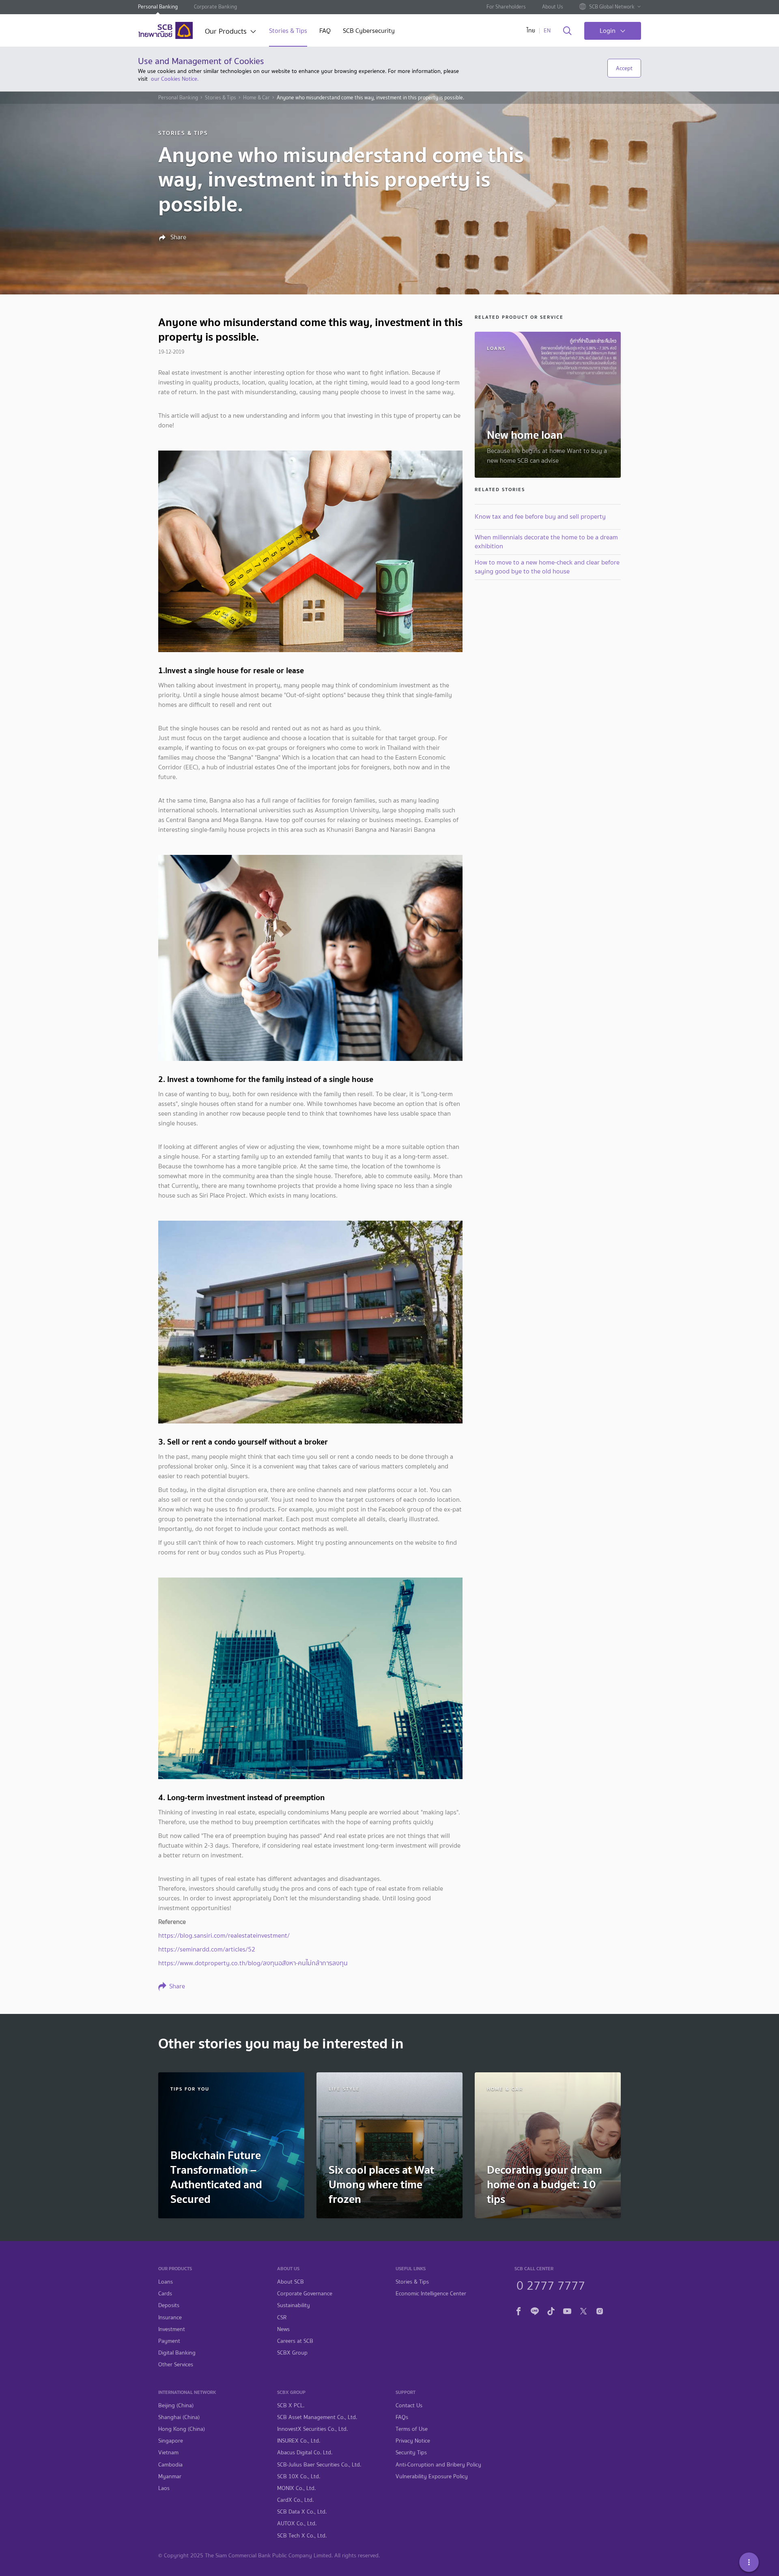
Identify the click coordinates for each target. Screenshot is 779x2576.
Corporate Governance (305, 2294)
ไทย (531, 31)
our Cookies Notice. (175, 79)
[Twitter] (583, 2310)
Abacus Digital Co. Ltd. (305, 2453)
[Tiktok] (551, 2310)
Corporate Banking (215, 7)
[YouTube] (567, 2310)
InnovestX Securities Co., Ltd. (312, 2429)
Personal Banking (158, 7)
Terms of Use (412, 2429)
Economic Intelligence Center (431, 2294)
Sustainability (294, 2305)
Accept (624, 68)
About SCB (291, 2282)
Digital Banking (177, 2353)
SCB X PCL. (291, 2405)
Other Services (176, 2365)
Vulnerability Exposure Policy (432, 2476)
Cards (165, 2294)
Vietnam (168, 2453)
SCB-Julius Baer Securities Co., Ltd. (319, 2465)
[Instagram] (600, 2310)
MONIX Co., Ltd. (296, 2488)
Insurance (170, 2317)
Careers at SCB (295, 2341)
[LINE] (535, 2310)
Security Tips (411, 2453)
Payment (169, 2341)
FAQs (402, 2417)
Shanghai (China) (179, 2417)
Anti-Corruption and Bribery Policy (438, 2465)
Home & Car (256, 98)
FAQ (325, 31)
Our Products (226, 32)
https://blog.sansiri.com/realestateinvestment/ (224, 1935)
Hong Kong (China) (182, 2429)
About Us (553, 7)
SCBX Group (292, 2353)
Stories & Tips (288, 31)
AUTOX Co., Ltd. (297, 2523)
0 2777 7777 (551, 2284)
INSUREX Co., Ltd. (299, 2441)
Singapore (171, 2441)
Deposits (169, 2305)
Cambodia (170, 2465)
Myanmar (170, 2476)
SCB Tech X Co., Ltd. (302, 2536)
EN (547, 31)
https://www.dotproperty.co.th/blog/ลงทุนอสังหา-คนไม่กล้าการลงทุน (253, 1963)
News (283, 2329)
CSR (282, 2317)
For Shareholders (506, 7)
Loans (166, 2282)
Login (608, 31)
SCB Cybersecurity (369, 31)
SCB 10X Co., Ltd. (299, 2476)
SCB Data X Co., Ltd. (302, 2512)
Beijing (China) (176, 2405)
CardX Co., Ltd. (295, 2500)
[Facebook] (519, 2310)
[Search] (567, 31)
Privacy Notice (413, 2441)
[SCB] (165, 30)
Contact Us (409, 2405)
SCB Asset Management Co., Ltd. (317, 2417)
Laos (164, 2488)
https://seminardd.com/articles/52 (207, 1949)
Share (178, 237)
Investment (172, 2329)
